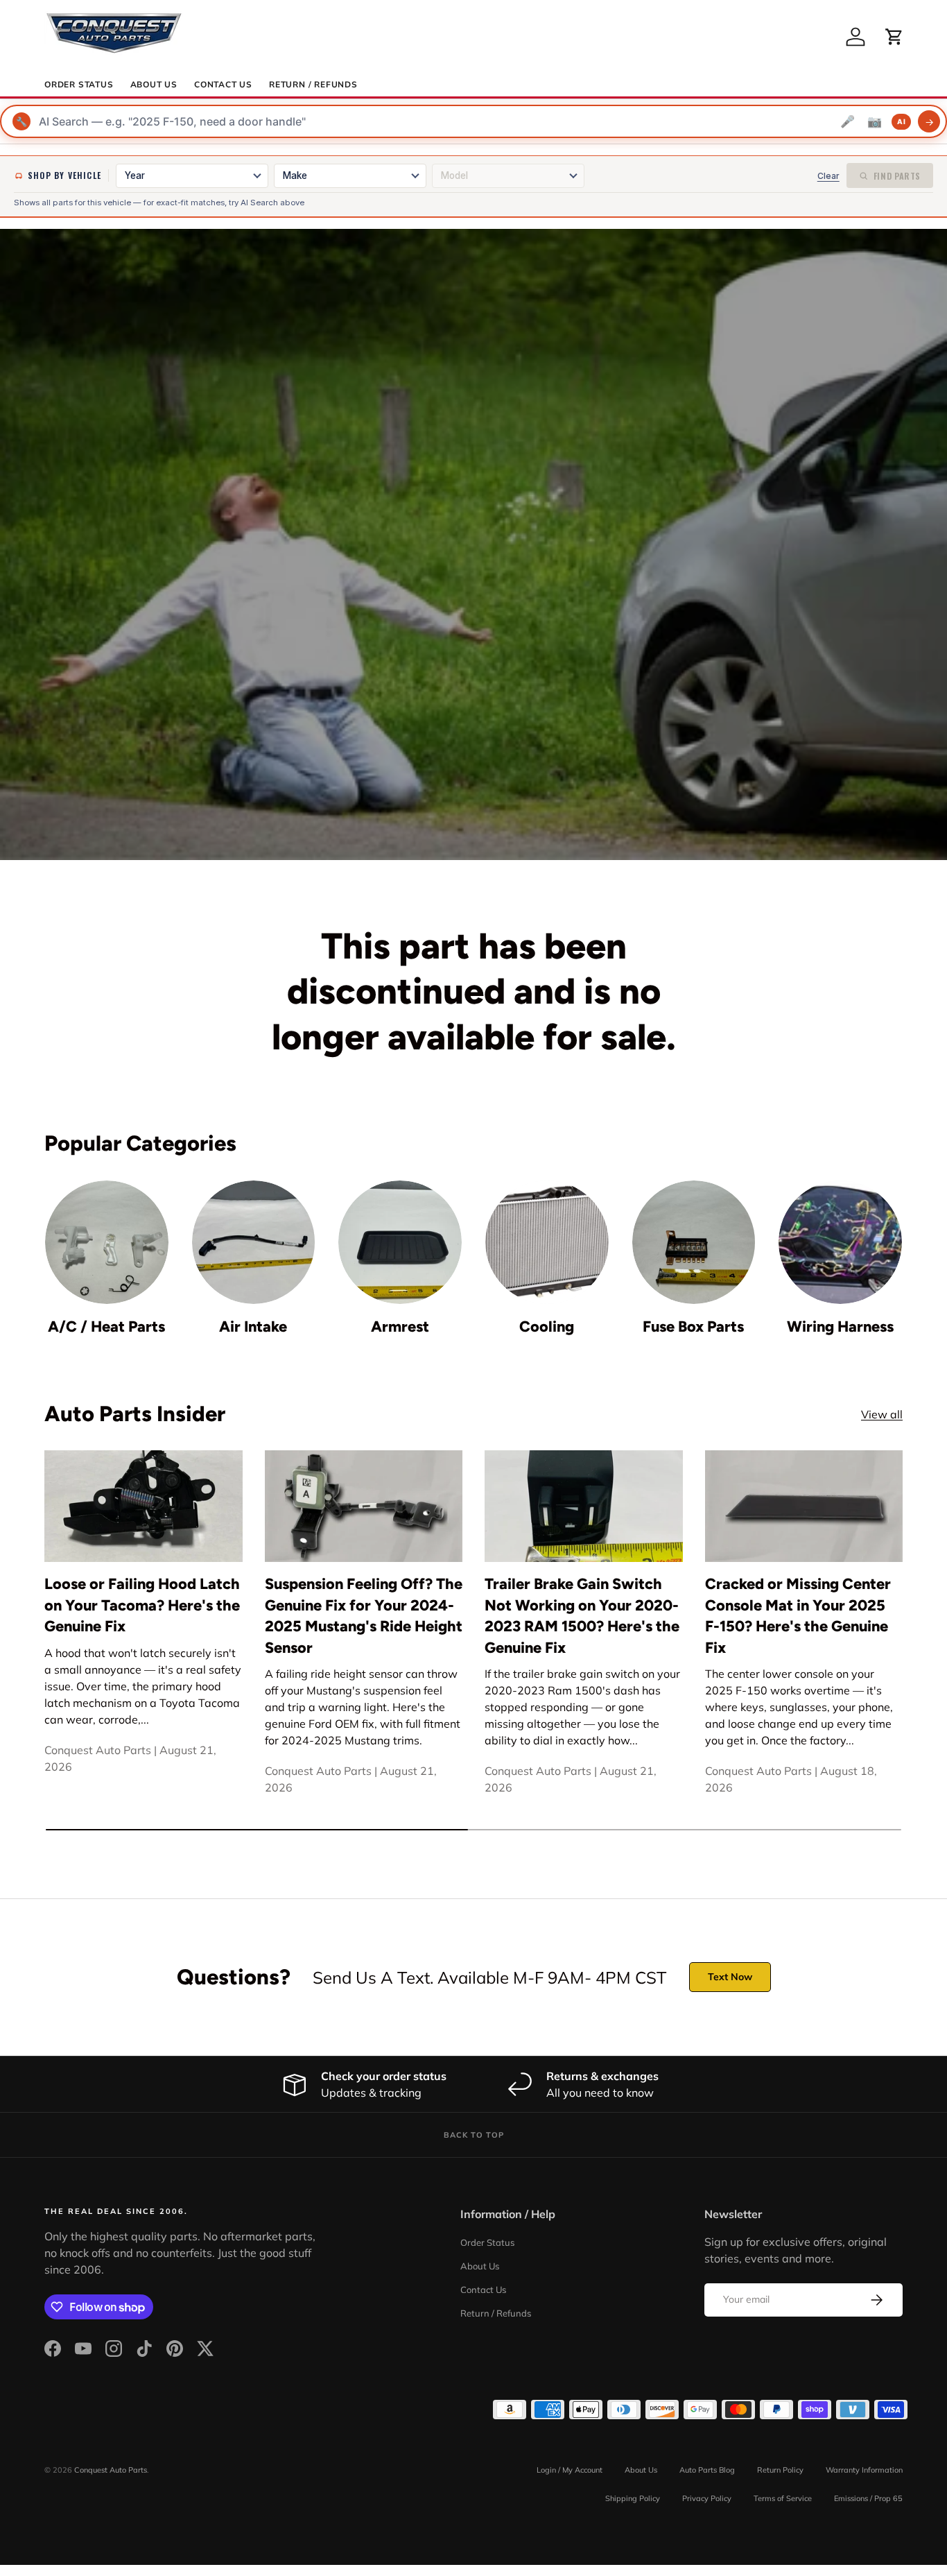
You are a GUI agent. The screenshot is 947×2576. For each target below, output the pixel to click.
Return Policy (780, 2470)
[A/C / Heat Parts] (107, 1242)
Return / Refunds (313, 85)
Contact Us (223, 85)
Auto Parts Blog (707, 2470)
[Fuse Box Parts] (694, 1242)
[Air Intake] (254, 1242)
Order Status (79, 85)
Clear (828, 176)
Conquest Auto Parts (111, 2470)
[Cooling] (547, 1242)
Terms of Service (783, 2498)
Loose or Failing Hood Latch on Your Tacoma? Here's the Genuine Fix (142, 1605)
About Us (154, 85)
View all (882, 1414)
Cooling (547, 1326)
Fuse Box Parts (693, 1326)
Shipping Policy (633, 2498)
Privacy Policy (707, 2498)
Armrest (400, 1326)
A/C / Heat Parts (106, 1326)
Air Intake (253, 1326)
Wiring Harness (840, 1326)
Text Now (730, 1977)
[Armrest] (400, 1242)
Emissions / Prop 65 (868, 2498)
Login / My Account (570, 2470)
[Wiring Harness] (840, 1242)
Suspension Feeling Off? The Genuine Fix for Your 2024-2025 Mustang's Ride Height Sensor (364, 1615)
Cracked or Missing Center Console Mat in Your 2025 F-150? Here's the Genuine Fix (798, 1615)
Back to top (474, 2135)
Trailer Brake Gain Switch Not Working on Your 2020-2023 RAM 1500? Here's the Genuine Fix (582, 1615)
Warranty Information (864, 2470)
